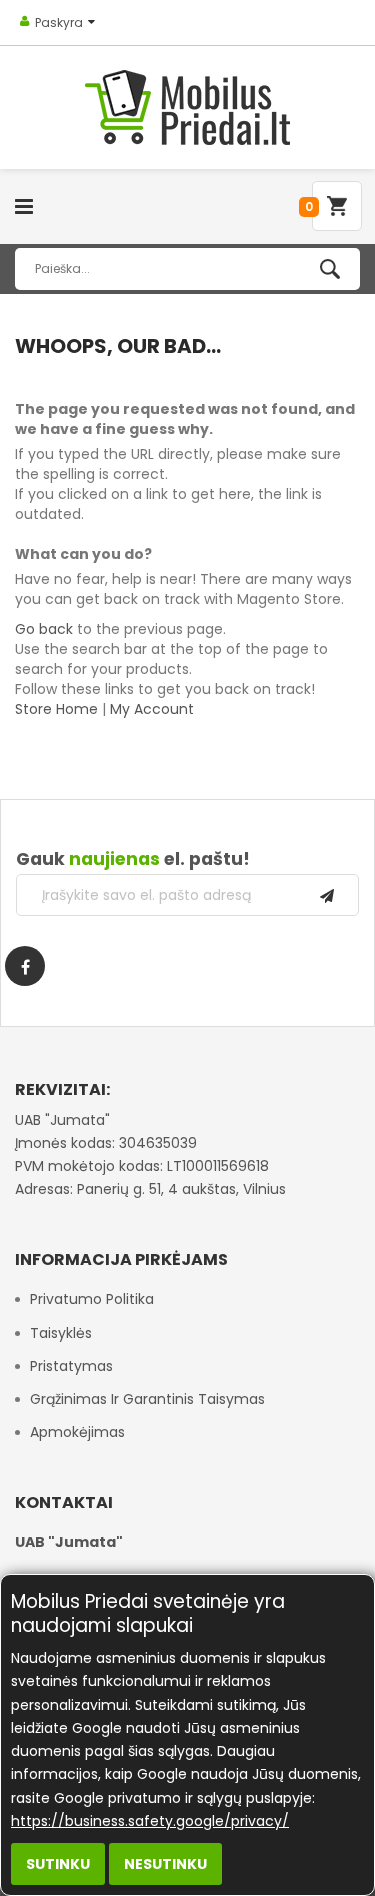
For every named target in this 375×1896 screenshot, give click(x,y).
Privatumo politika (92, 1299)
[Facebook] (25, 966)
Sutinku (58, 1864)
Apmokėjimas (77, 1432)
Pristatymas (71, 1366)
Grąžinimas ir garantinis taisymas (147, 1399)
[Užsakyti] (327, 895)
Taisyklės (61, 1333)
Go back (44, 629)
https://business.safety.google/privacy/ (150, 1821)
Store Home (56, 709)
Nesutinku (165, 1864)
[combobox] (187, 269)
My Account (152, 709)
